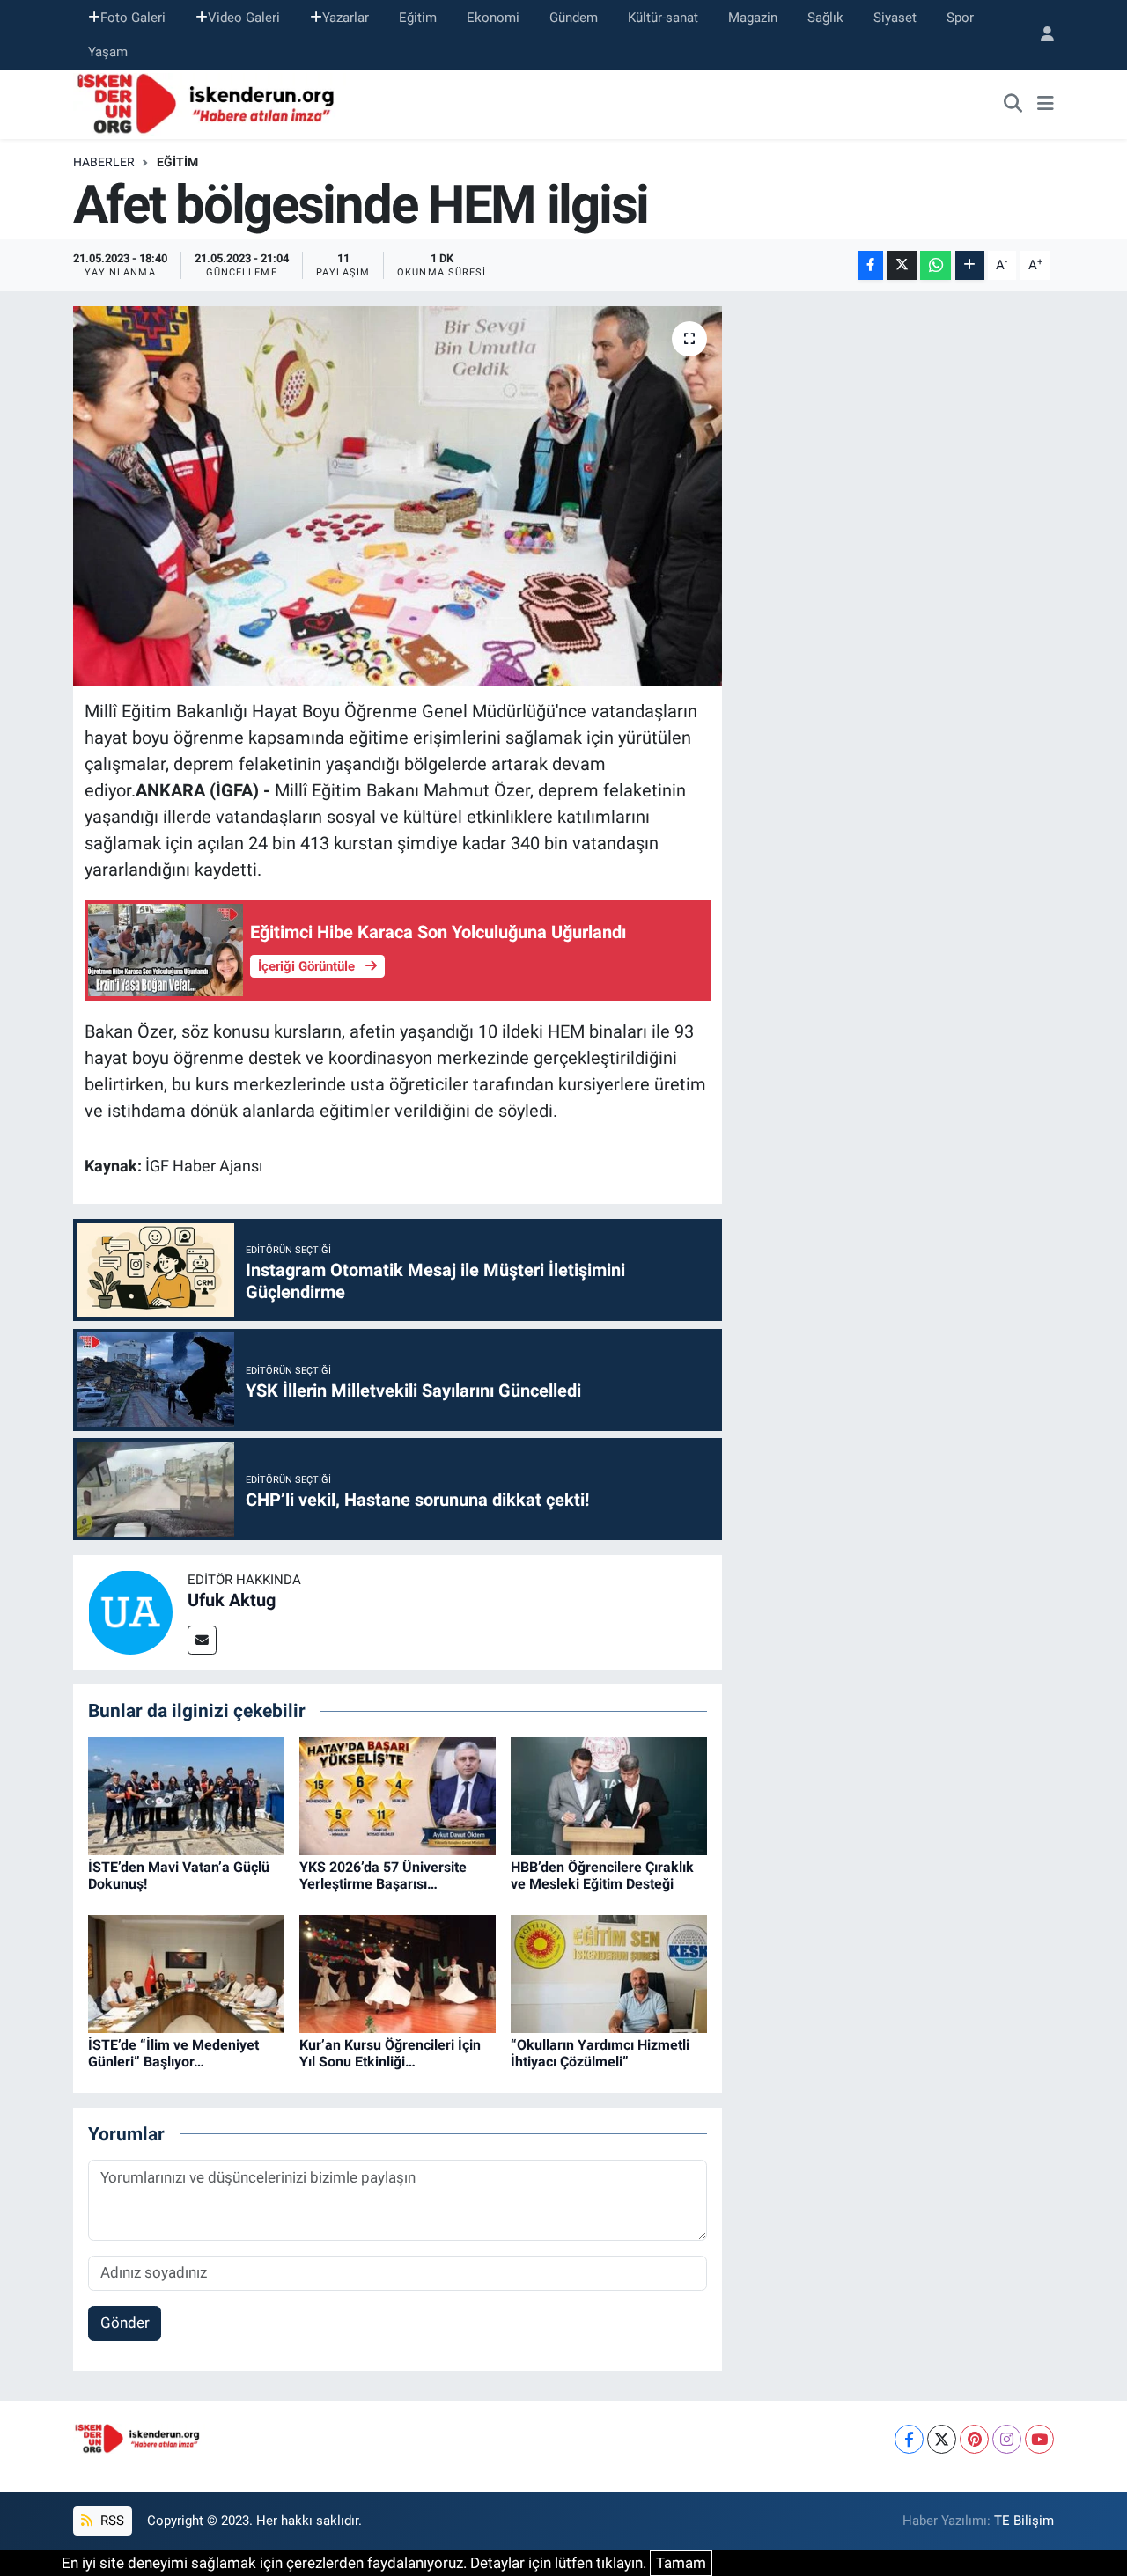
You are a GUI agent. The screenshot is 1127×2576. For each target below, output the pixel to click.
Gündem (574, 18)
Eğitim (418, 18)
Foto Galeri (133, 18)
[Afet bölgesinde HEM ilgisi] (398, 496)
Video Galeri (244, 18)
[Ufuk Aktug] (130, 1611)
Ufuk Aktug (232, 1600)
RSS (110, 2521)
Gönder (125, 2323)
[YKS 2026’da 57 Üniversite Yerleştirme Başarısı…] (398, 1794)
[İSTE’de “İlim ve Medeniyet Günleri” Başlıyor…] (186, 1972)
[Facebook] (909, 2439)
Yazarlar (346, 18)
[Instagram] (1007, 2439)
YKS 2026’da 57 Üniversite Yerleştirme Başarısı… (383, 1875)
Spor (960, 18)
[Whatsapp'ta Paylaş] (935, 265)
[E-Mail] (202, 1640)
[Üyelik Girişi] (1040, 35)
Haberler (104, 162)
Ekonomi (493, 18)
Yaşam (108, 52)
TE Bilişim (1024, 2521)
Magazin (753, 18)
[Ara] (1013, 105)
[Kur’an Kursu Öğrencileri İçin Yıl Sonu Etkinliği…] (398, 1972)
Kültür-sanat (663, 18)
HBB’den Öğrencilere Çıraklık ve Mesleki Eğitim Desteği (602, 1875)
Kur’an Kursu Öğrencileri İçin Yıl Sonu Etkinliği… (390, 2053)
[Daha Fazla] (970, 265)
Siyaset (895, 18)
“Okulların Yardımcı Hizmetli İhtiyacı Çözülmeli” (600, 2053)
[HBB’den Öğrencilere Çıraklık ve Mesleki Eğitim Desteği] (609, 1794)
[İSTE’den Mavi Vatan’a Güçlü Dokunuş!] (186, 1794)
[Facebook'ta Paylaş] (871, 265)
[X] (942, 2439)
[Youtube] (1039, 2439)
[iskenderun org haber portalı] (210, 103)
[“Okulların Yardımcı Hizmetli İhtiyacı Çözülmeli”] (609, 1972)
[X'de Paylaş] (902, 265)
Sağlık (825, 18)
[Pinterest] (974, 2439)
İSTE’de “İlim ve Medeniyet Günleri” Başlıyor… (173, 2053)
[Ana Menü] (1046, 105)
